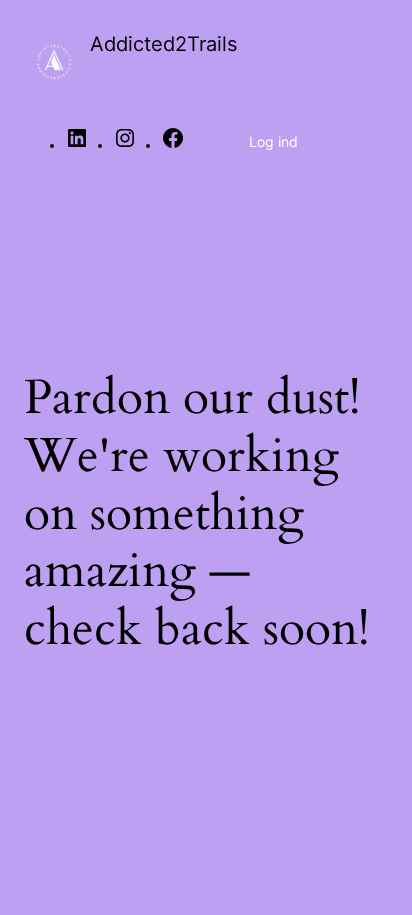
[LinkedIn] (77, 145)
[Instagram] (125, 145)
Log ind (273, 141)
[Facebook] (173, 145)
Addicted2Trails (163, 44)
